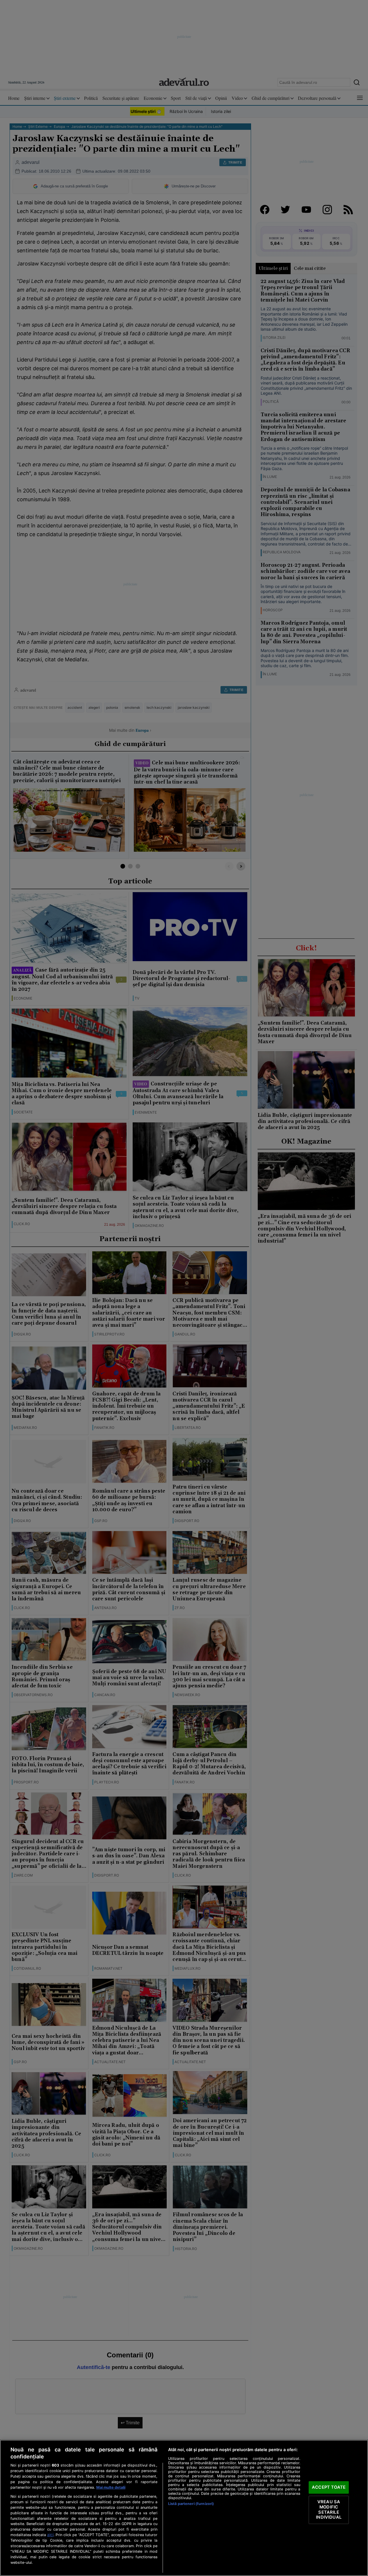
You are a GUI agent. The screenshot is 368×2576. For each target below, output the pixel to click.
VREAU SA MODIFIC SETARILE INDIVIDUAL (329, 2510)
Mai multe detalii (111, 2487)
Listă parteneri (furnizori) (191, 2504)
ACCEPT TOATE (329, 2487)
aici (50, 2535)
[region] (184, 2508)
